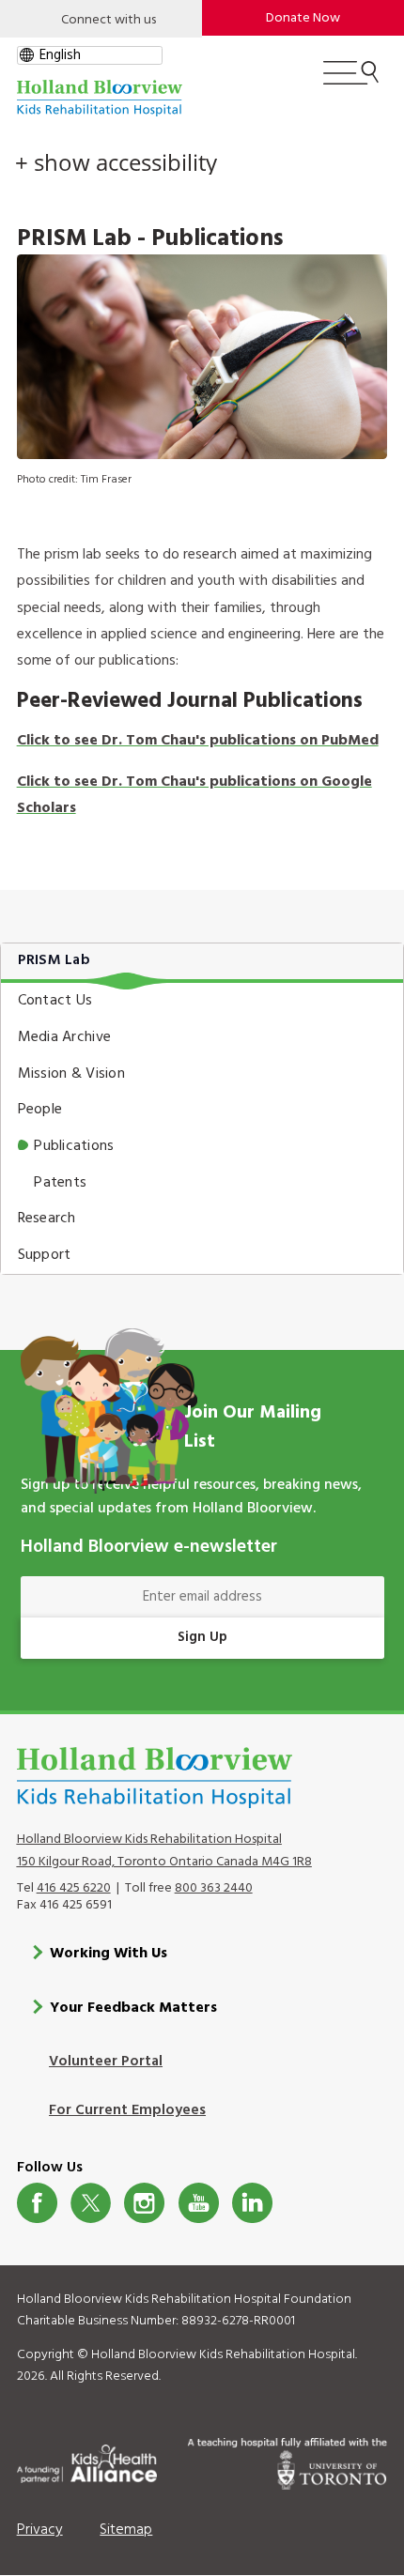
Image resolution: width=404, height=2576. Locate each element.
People (40, 1110)
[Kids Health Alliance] (87, 2461)
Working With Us (109, 1954)
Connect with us (109, 20)
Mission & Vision (71, 1074)
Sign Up (202, 1637)
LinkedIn (252, 2203)
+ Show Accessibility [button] (116, 162)
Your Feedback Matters (133, 2008)
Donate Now (303, 18)
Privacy (40, 2530)
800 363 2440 (214, 1888)
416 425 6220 (74, 1888)
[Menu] (351, 81)
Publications (74, 1146)
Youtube (199, 2203)
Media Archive (64, 1037)
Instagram (144, 2203)
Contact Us (55, 1001)
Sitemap (126, 2530)
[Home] (100, 98)
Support (45, 1255)
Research (47, 1219)
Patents (60, 1183)
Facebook (37, 2203)
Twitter (91, 2203)
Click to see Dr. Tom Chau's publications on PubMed (198, 741)
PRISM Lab (54, 960)
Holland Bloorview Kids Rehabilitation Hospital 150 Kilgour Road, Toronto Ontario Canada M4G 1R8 (164, 1850)
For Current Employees (127, 2110)
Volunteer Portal (106, 2062)
